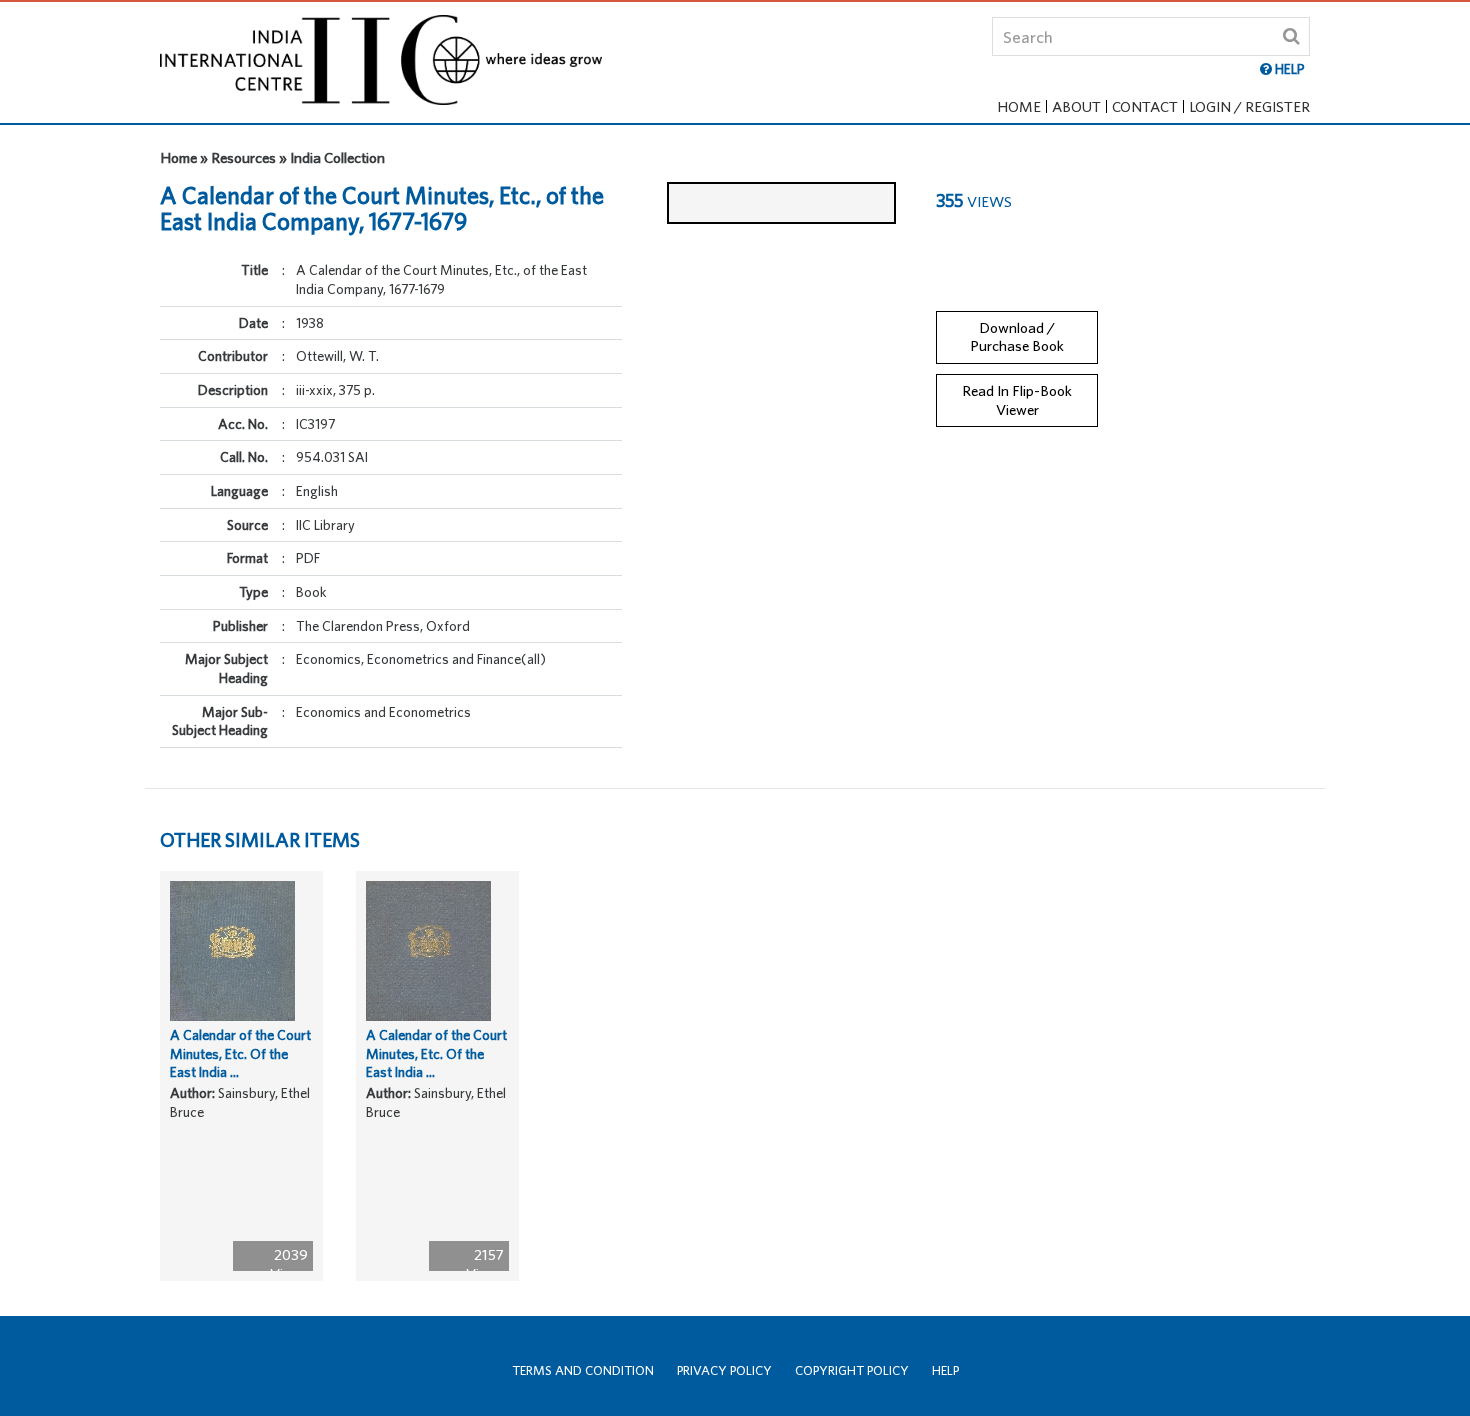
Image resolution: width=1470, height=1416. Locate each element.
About (1076, 106)
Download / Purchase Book (1017, 337)
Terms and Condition (583, 1370)
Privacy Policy (724, 1370)
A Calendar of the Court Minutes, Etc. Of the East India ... (240, 1053)
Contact (1145, 106)
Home (1019, 106)
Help (945, 1370)
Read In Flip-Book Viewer (1017, 400)
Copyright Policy (852, 1370)
